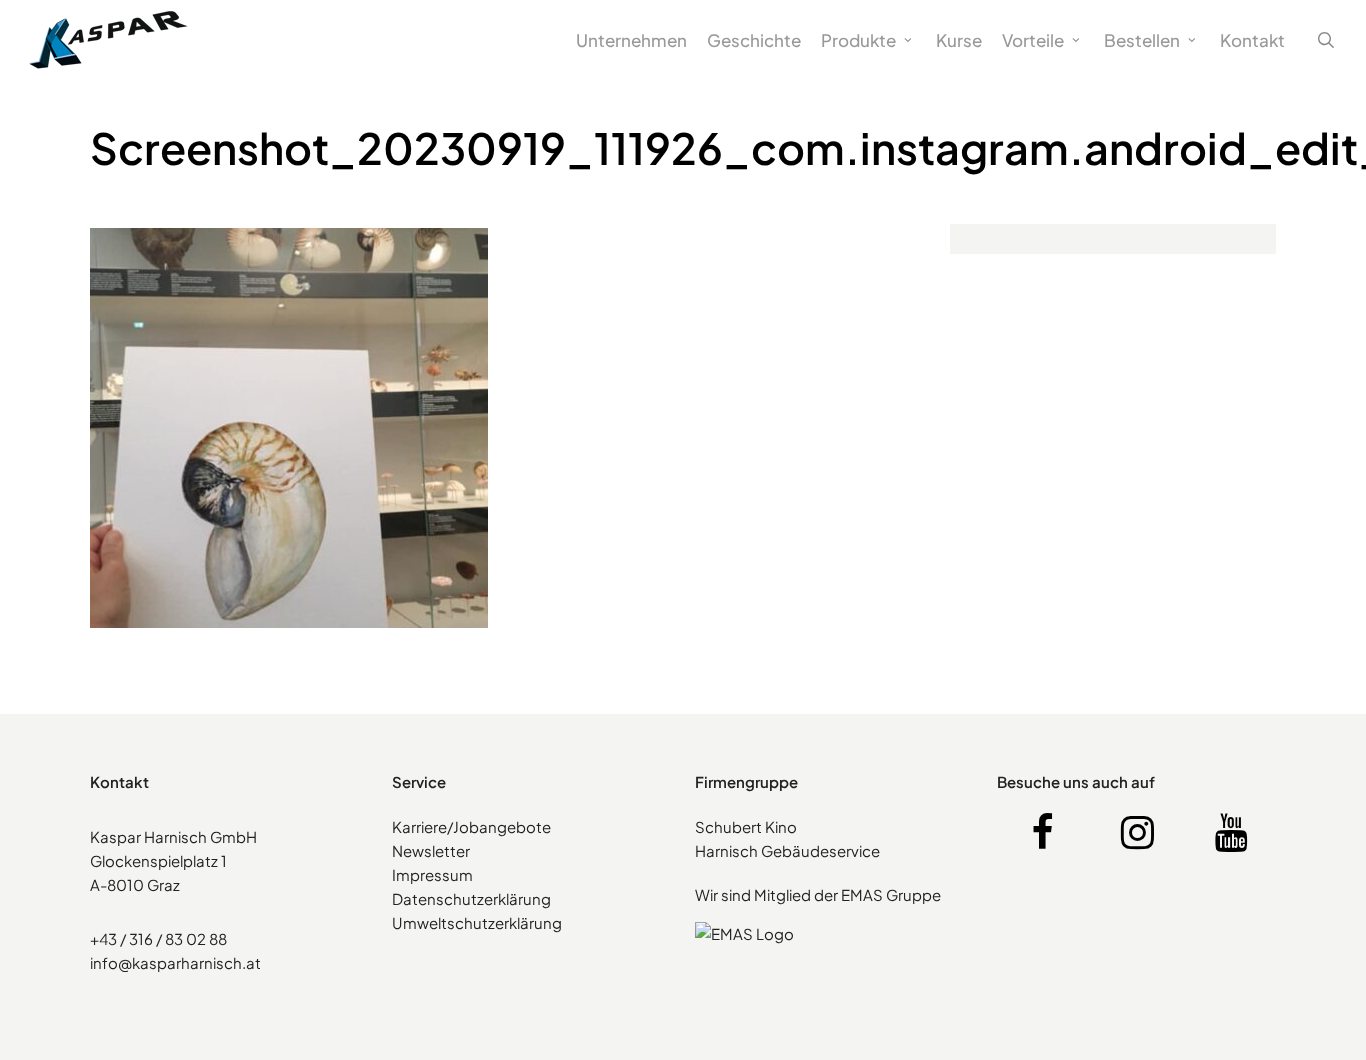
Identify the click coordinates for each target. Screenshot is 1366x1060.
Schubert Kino (746, 826)
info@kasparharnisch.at (175, 962)
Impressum (432, 874)
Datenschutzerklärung (471, 898)
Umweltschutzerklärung (477, 922)
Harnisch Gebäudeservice (787, 850)
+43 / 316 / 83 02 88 (158, 938)
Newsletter (431, 850)
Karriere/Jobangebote (471, 826)
